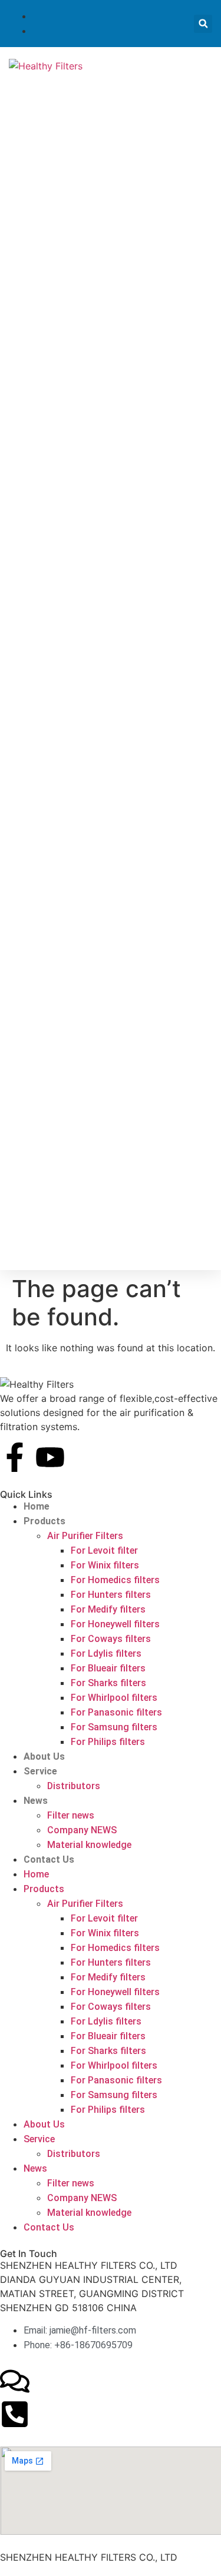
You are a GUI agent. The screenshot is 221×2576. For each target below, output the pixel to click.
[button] (203, 24)
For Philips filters (108, 1742)
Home (37, 1506)
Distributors (74, 1786)
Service (40, 1771)
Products (44, 1521)
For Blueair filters (108, 1668)
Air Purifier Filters (85, 1536)
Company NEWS (82, 1830)
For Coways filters (111, 1639)
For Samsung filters (114, 1727)
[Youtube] (50, 1457)
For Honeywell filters (115, 1624)
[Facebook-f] (15, 1457)
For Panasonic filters (116, 1712)
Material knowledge (89, 1845)
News (36, 1801)
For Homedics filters (115, 1580)
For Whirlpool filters (114, 1698)
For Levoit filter (104, 1550)
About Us (44, 1756)
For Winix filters (105, 1565)
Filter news (71, 1815)
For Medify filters (108, 1609)
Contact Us (49, 1859)
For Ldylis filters (106, 1653)
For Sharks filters (108, 1683)
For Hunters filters (111, 1595)
